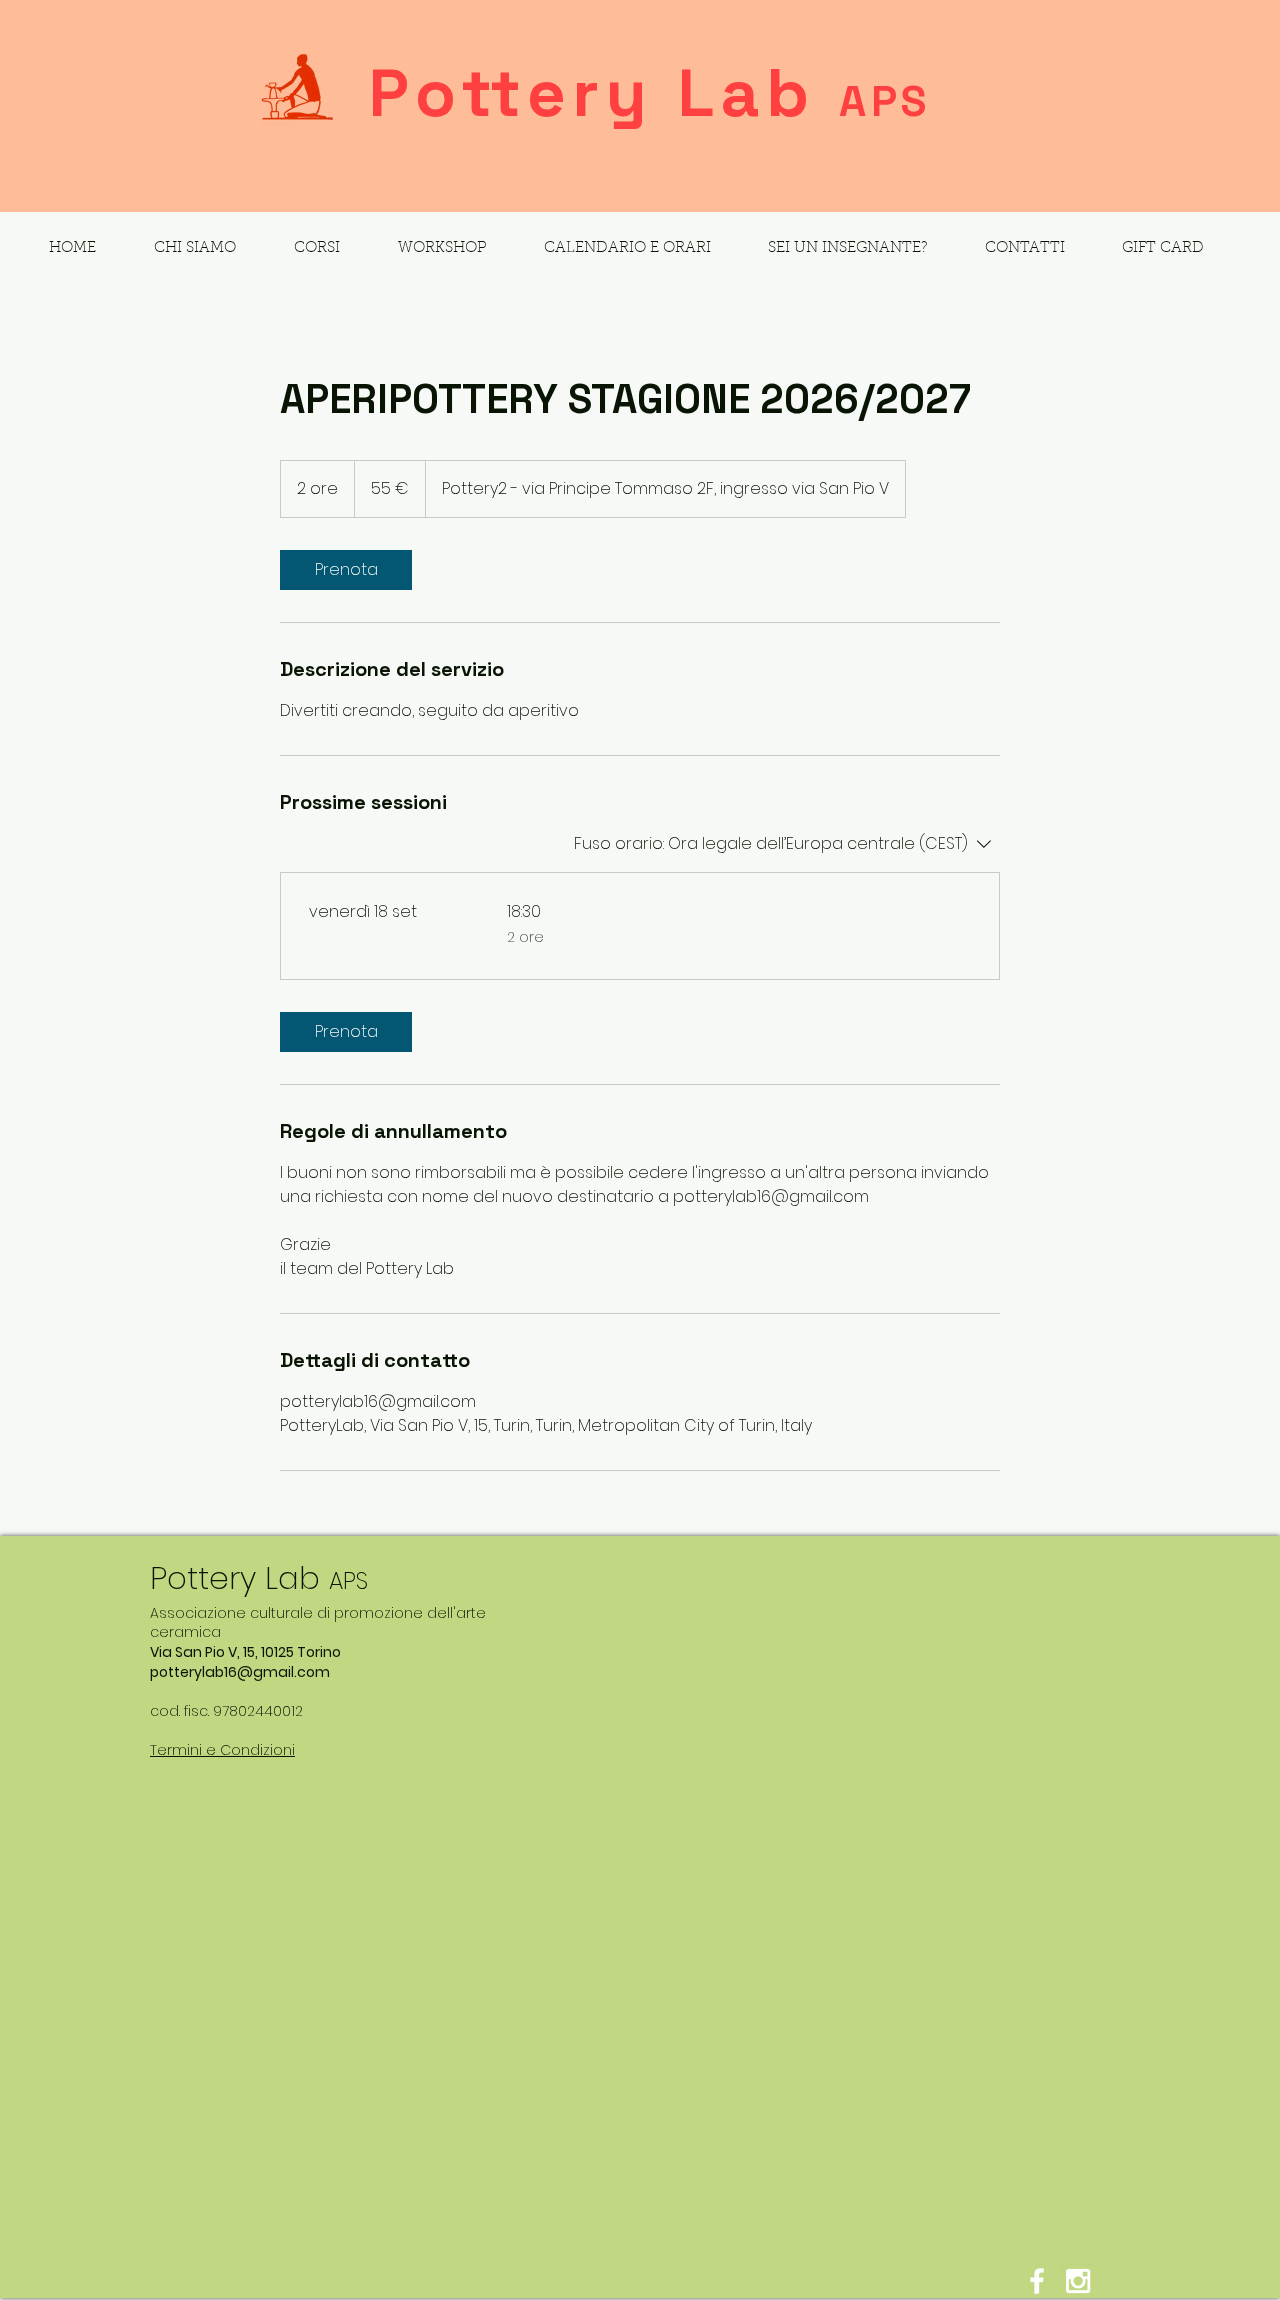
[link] (346, 570)
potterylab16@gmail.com (240, 1672)
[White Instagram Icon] (1078, 2281)
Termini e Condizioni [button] (222, 1750)
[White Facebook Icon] (1037, 2281)
